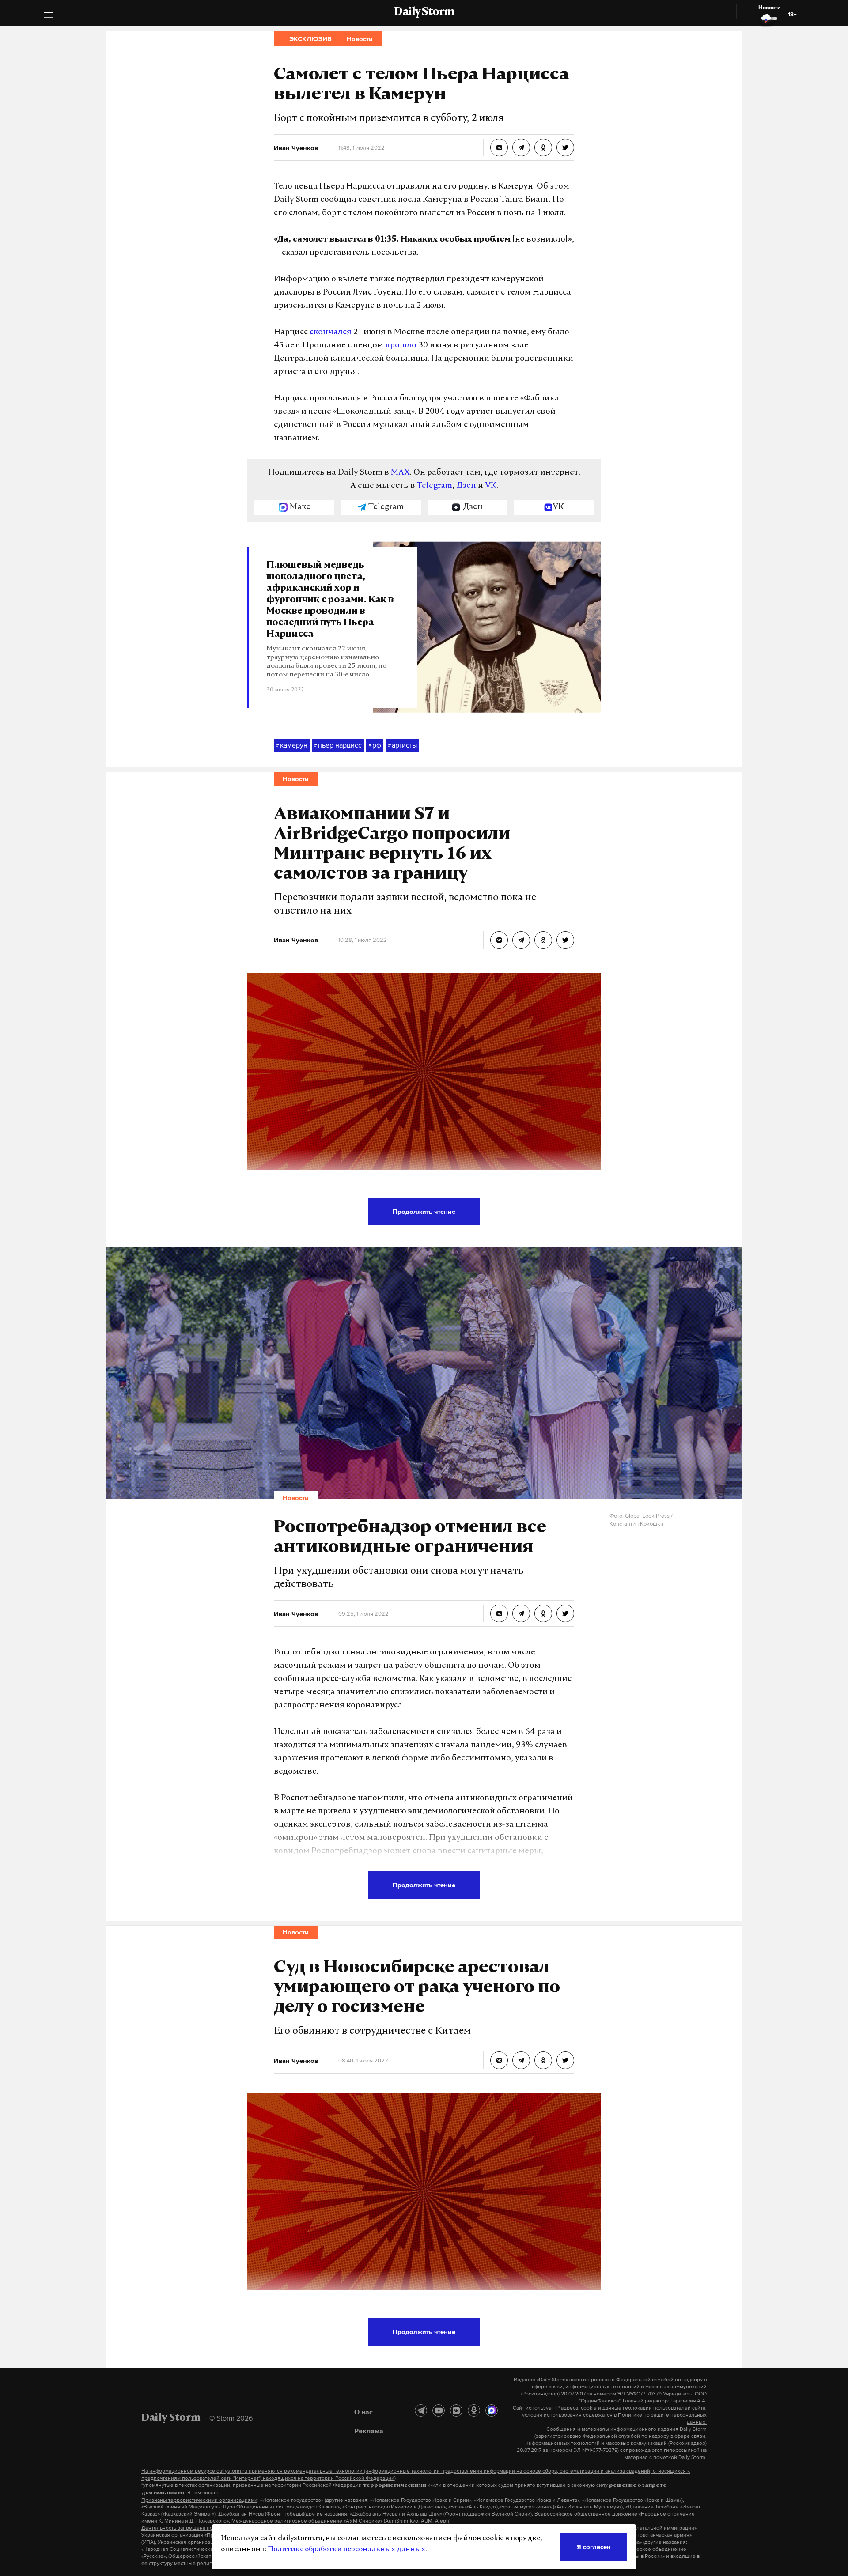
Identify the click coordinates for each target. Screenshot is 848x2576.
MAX (400, 473)
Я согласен (594, 2547)
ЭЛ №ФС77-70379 (640, 2394)
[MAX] (492, 2410)
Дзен (466, 486)
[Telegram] (421, 2410)
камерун (292, 745)
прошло (401, 346)
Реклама (369, 2431)
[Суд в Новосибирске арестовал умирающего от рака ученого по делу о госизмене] (499, 2060)
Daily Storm (424, 12)
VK (491, 486)
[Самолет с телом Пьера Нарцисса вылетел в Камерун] (499, 147)
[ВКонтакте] (456, 2410)
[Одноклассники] (474, 2410)
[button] (49, 16)
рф (375, 745)
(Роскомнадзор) (540, 2394)
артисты (402, 745)
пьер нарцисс (338, 745)
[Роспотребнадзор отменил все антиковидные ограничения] (499, 1613)
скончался (331, 332)
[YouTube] (439, 2410)
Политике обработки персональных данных (346, 2550)
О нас (363, 2412)
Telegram (435, 486)
